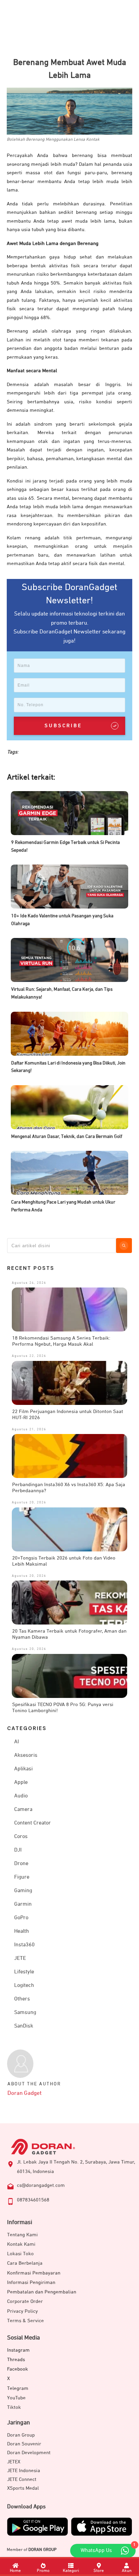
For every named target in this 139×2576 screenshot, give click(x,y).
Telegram (18, 2388)
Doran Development (29, 2453)
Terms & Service (25, 2321)
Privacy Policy (22, 2311)
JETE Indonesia (24, 2471)
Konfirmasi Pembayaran (34, 2273)
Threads (16, 2360)
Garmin (23, 1904)
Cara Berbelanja (25, 2263)
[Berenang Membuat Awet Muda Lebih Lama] (69, 111)
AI (17, 1742)
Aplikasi (23, 1769)
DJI (18, 1850)
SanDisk (24, 2026)
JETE (20, 1958)
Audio (21, 1796)
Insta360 (24, 1945)
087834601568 (33, 2200)
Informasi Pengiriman (31, 2282)
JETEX (14, 2462)
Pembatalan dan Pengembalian (42, 2292)
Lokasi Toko (20, 2254)
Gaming (23, 1891)
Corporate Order (25, 2301)
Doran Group (21, 2435)
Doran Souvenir (24, 2444)
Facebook (18, 2369)
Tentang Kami (22, 2235)
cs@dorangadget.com (41, 2185)
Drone (21, 1864)
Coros (21, 1837)
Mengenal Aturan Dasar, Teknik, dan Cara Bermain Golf (67, 1137)
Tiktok (14, 2407)
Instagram (18, 2350)
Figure (22, 1877)
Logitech (24, 1986)
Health (22, 1931)
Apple (21, 1783)
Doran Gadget (24, 2093)
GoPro (21, 1918)
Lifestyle (24, 1972)
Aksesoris (26, 1755)
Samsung (25, 2013)
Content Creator (33, 1823)
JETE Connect (22, 2479)
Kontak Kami (21, 2244)
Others (22, 1999)
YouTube (16, 2398)
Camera (23, 1810)
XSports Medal (23, 2488)
